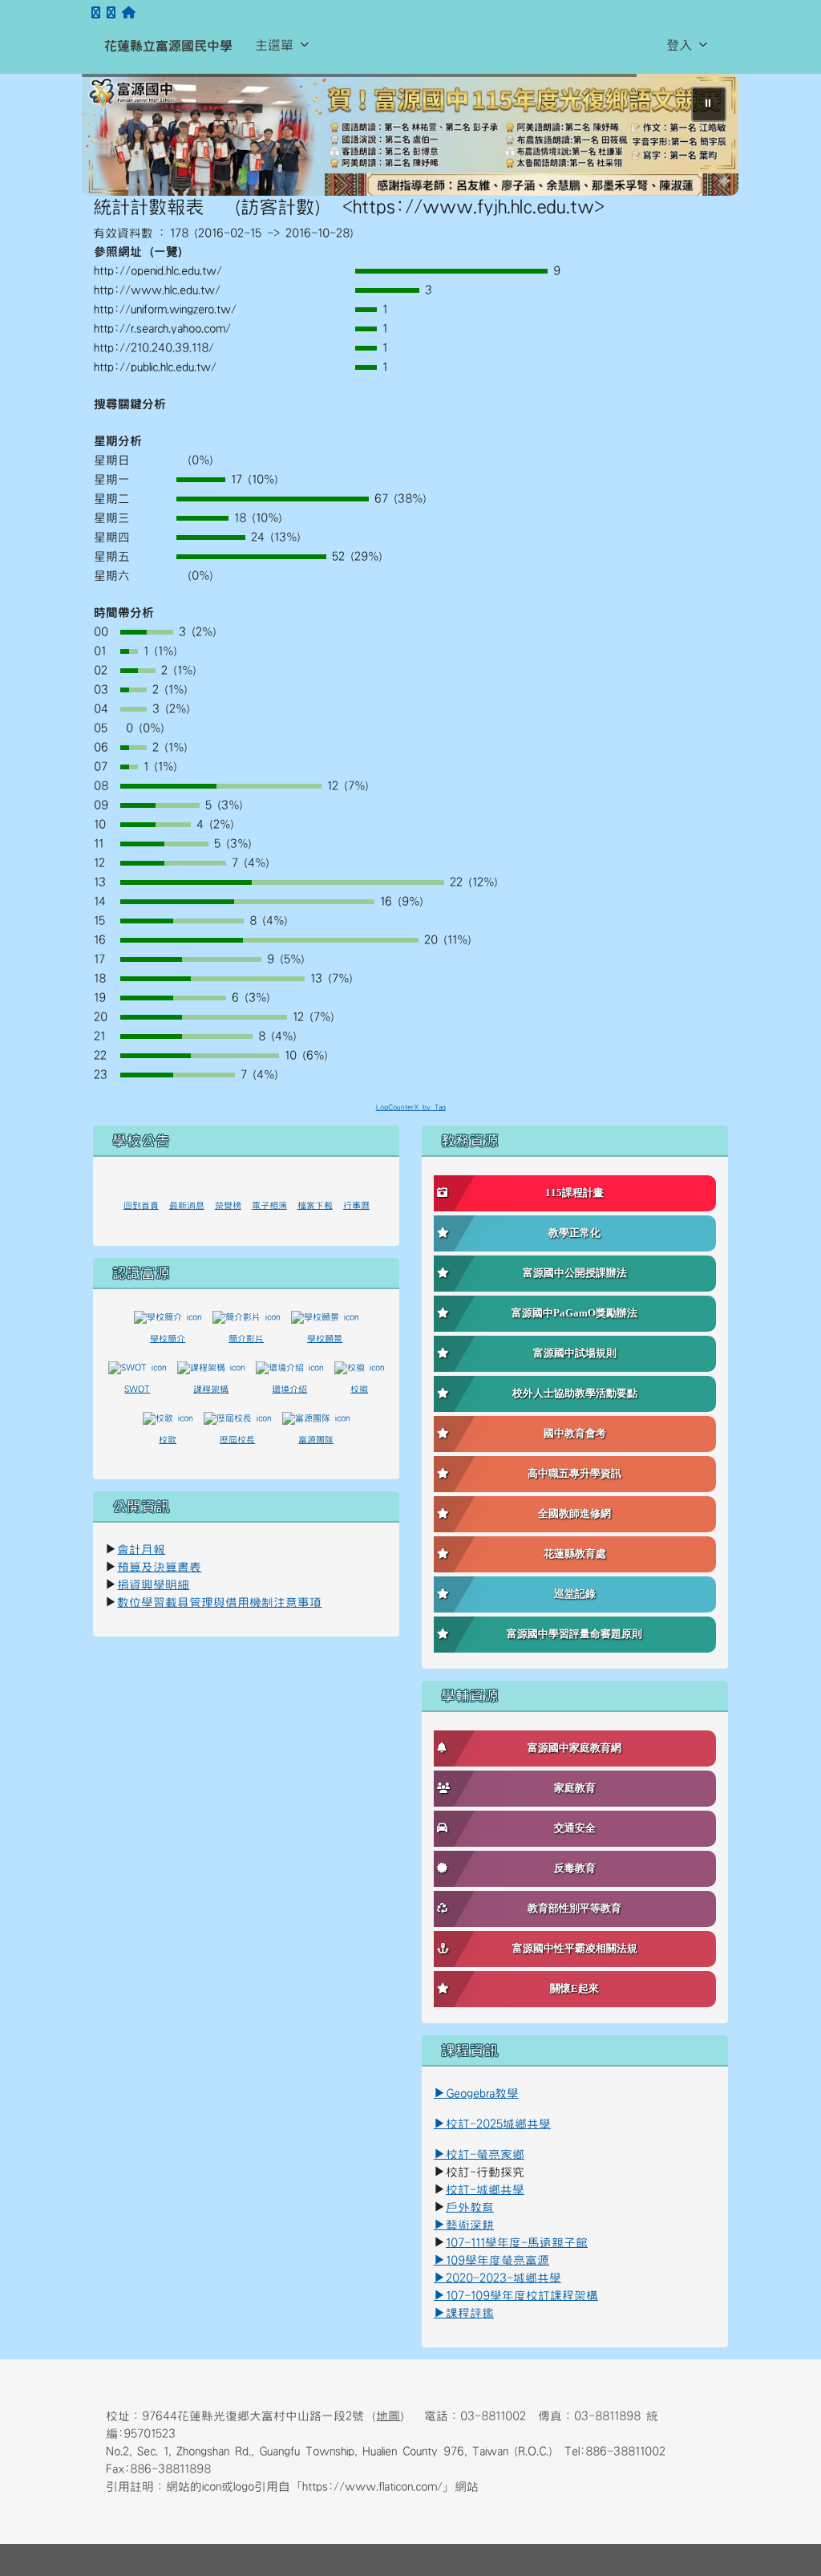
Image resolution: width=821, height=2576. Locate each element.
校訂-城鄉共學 (485, 2191)
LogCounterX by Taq (411, 1109)
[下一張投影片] (701, 139)
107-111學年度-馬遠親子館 (517, 2243)
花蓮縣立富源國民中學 (168, 46)
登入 (679, 45)
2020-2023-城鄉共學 (504, 2279)
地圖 (388, 2417)
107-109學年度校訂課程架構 (516, 2296)
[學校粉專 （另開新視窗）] (96, 13)
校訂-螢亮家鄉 (479, 2155)
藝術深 (464, 2226)
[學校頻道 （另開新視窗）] (111, 13)
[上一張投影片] (120, 139)
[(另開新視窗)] (410, 136)
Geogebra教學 (482, 2094)
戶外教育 (470, 2208)
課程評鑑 (470, 2314)
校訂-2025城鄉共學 (498, 2125)
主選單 (274, 45)
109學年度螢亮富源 (491, 2261)
